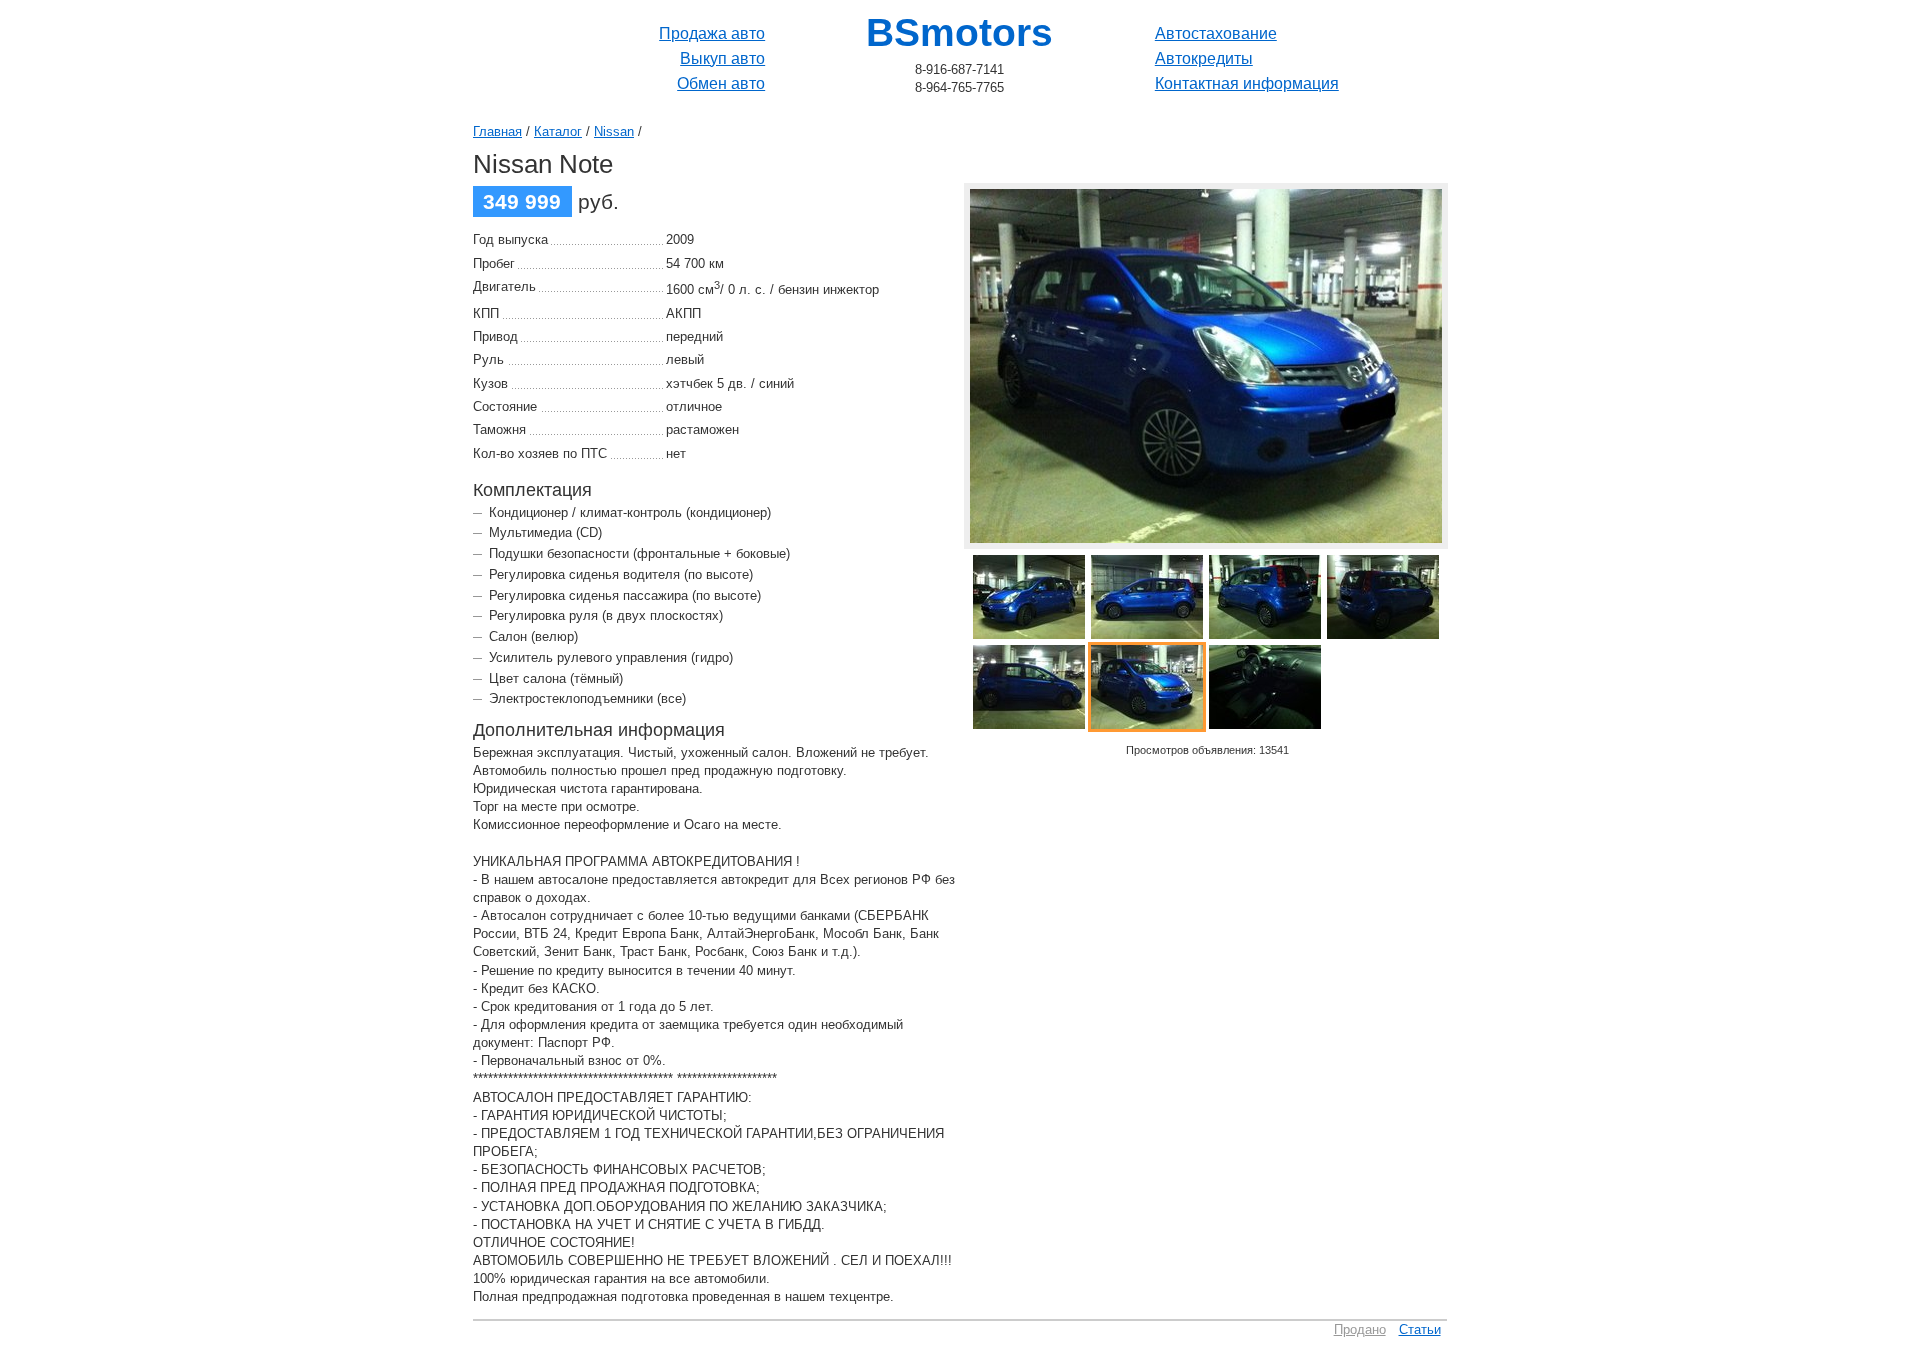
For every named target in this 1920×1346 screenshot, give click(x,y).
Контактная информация (1247, 83)
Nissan (614, 131)
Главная (497, 131)
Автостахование (1216, 33)
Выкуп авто (722, 58)
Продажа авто (712, 33)
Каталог (558, 131)
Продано (1360, 1329)
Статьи (1420, 1329)
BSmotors (959, 32)
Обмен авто (721, 83)
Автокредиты (1204, 58)
